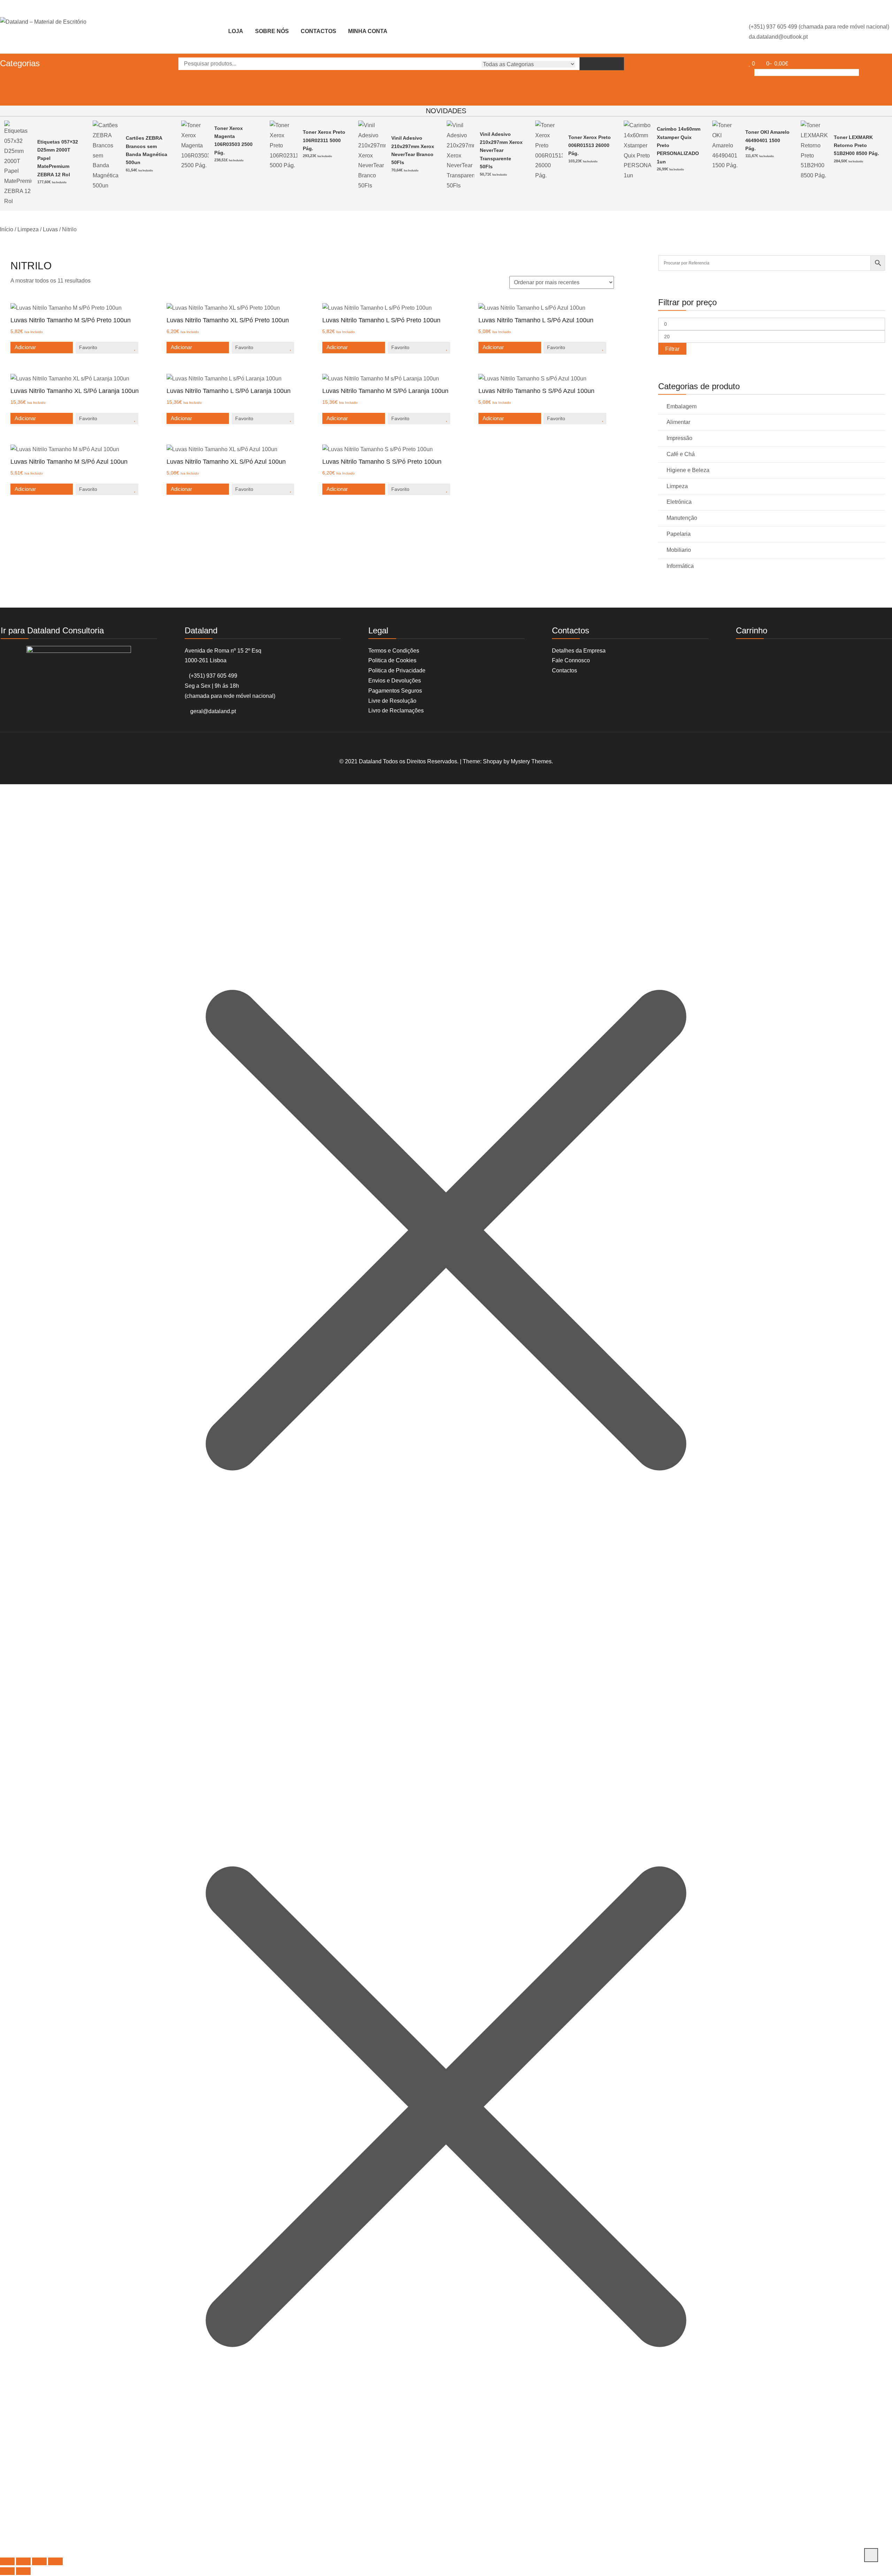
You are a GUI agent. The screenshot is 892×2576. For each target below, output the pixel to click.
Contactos (318, 31)
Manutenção (682, 518)
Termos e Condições (394, 651)
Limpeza (28, 229)
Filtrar (672, 349)
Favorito (88, 347)
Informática (680, 566)
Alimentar (678, 422)
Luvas (50, 229)
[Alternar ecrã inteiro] (23, 2561)
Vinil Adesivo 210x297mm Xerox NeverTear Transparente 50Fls (501, 151)
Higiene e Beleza (688, 470)
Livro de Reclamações (396, 711)
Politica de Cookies (392, 660)
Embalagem (682, 406)
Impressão (679, 438)
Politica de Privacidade (397, 670)
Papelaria (679, 534)
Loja (236, 31)
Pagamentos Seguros (395, 691)
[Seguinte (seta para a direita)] (23, 2571)
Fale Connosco (571, 660)
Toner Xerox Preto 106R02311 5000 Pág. (324, 140)
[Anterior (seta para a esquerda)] (7, 2571)
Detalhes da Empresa (579, 651)
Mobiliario (679, 550)
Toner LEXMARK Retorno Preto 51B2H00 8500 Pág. (856, 145)
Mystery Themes (531, 761)
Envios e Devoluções (395, 681)
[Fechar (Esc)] (55, 2561)
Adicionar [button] (25, 347)
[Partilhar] (39, 2561)
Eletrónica (679, 502)
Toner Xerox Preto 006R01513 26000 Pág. (590, 145)
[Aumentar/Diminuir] (7, 2561)
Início (7, 229)
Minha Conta (368, 31)
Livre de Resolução (392, 701)
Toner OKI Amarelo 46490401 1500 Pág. (767, 140)
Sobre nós (272, 31)
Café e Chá (681, 454)
